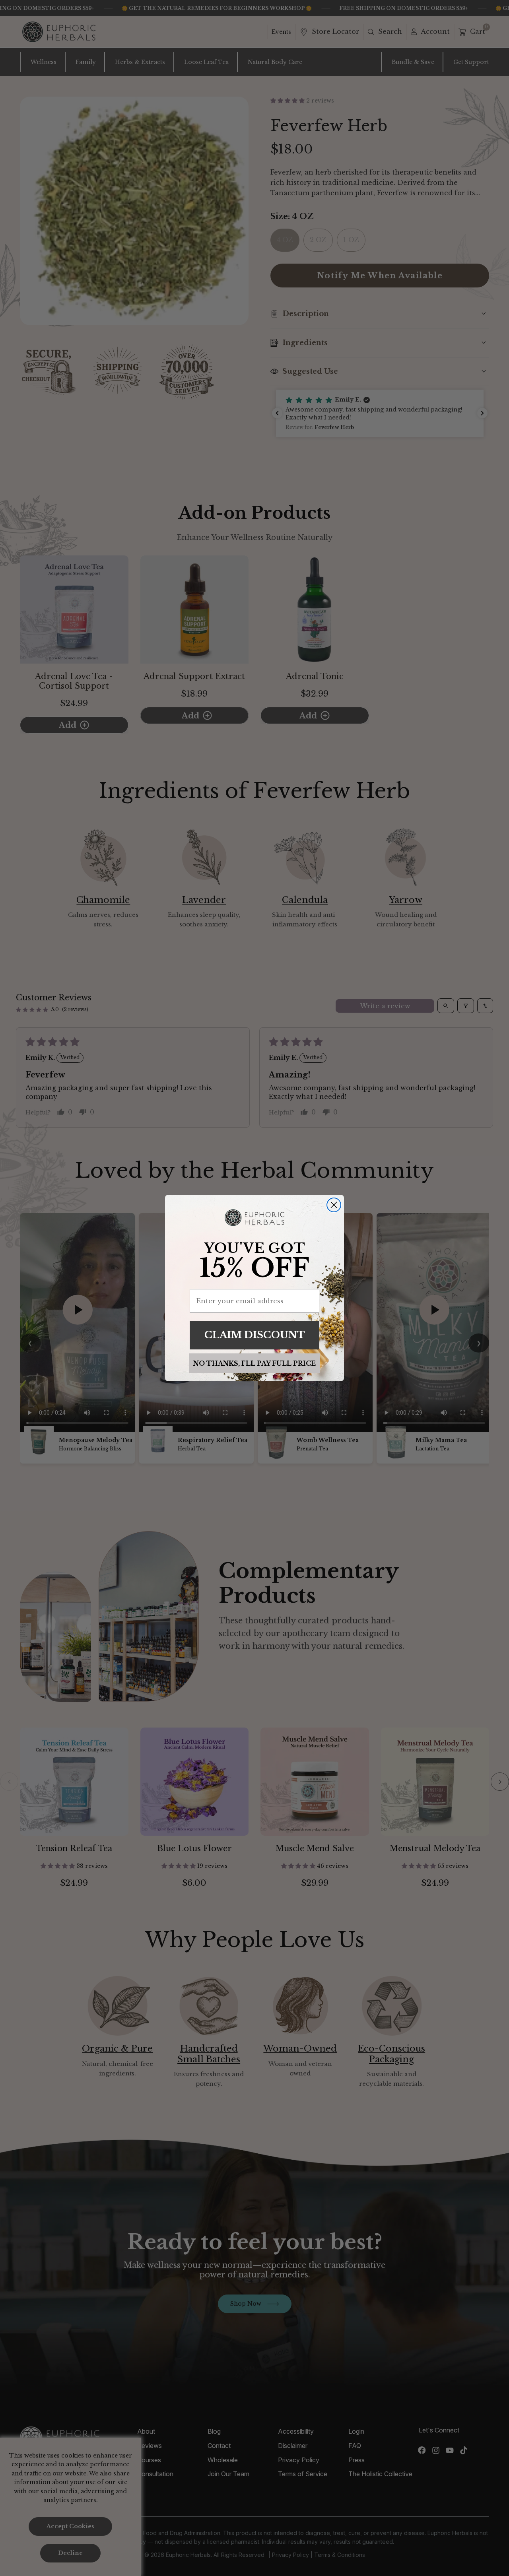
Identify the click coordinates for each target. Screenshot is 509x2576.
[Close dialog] (334, 1205)
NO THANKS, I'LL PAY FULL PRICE (254, 1363)
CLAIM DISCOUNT (255, 1335)
